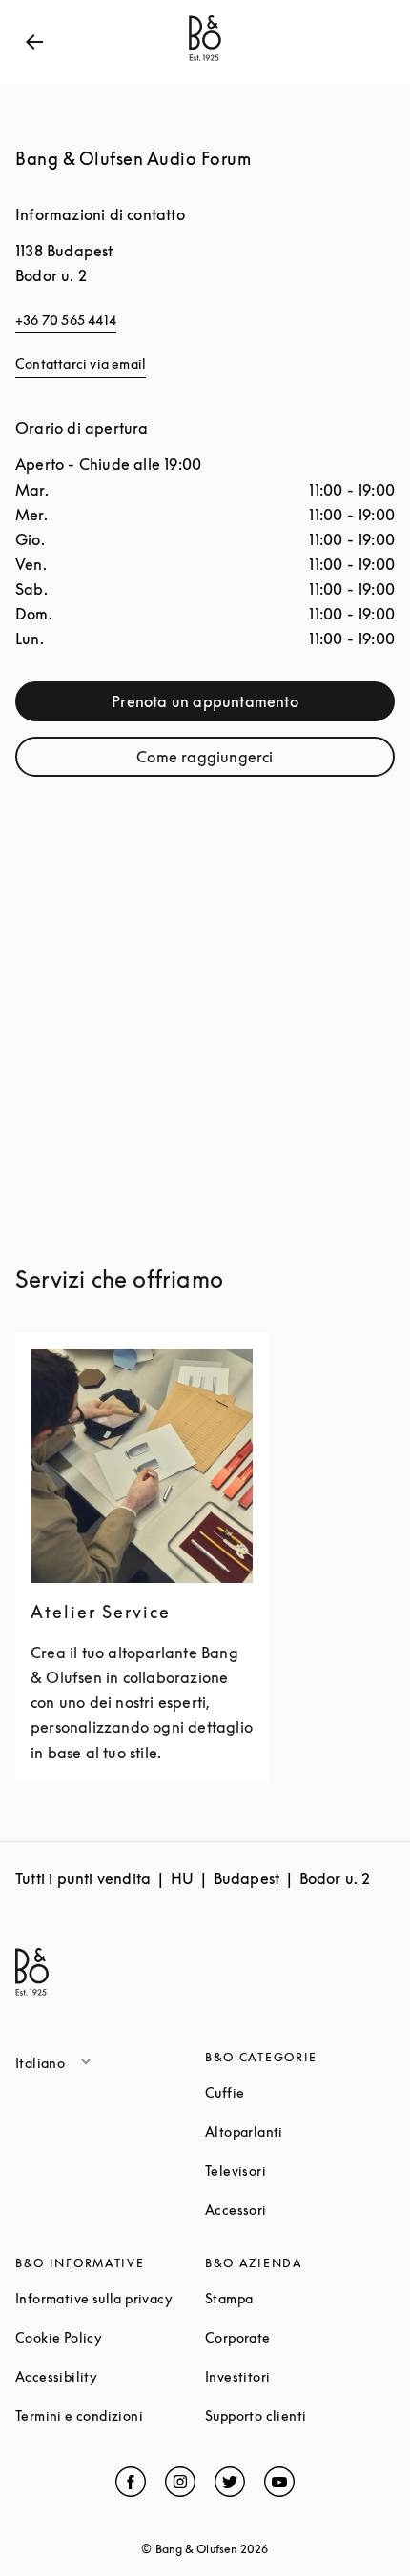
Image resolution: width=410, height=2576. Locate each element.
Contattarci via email (81, 364)
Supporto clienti (300, 2415)
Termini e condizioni (110, 2415)
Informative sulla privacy (110, 2298)
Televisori (300, 2170)
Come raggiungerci (252, 761)
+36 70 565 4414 (66, 320)
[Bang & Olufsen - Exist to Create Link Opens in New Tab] (205, 61)
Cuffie (297, 2092)
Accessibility (110, 2376)
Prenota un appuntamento (240, 706)
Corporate (300, 2337)
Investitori (300, 2376)
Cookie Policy (110, 2337)
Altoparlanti (300, 2131)
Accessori (300, 2210)
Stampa (300, 2298)
